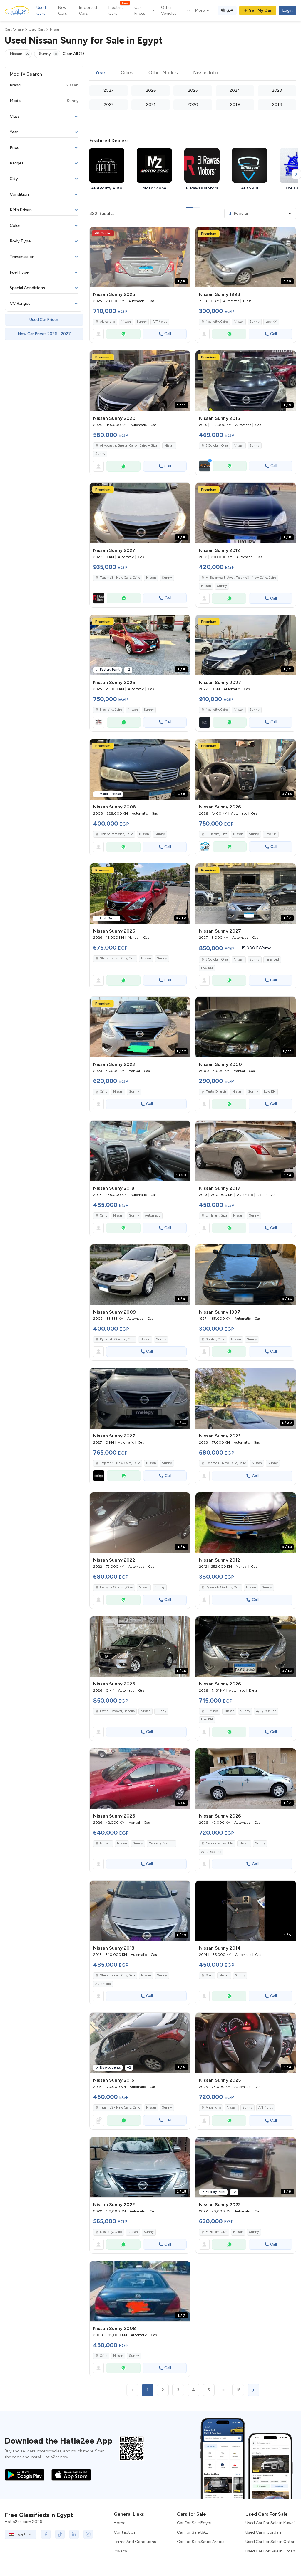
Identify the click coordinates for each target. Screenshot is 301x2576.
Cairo (104, 1092)
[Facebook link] (46, 2534)
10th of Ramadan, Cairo (117, 834)
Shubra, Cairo (215, 1339)
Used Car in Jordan (263, 2532)
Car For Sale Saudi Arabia (201, 2542)
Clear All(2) (73, 54)
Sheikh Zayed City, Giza (118, 958)
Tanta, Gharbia (216, 1092)
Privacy (120, 2551)
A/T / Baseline (266, 1711)
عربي (230, 10)
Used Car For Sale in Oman (270, 2551)
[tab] (100, 73)
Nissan (126, 322)
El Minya (212, 1711)
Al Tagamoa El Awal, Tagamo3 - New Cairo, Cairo (241, 578)
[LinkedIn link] (74, 2534)
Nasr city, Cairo (217, 322)
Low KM (271, 322)
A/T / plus (160, 322)
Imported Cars (88, 10)
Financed (272, 960)
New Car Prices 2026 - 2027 (44, 334)
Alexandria (107, 322)
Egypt (21, 2534)
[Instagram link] (88, 2534)
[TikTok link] (60, 2534)
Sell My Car (260, 10)
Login (287, 10)
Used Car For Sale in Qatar (270, 2542)
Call (168, 334)
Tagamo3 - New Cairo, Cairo (226, 1463)
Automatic (153, 1215)
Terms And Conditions (135, 2542)
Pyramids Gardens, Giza (117, 1339)
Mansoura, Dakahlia (220, 1843)
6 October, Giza (217, 446)
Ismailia (106, 1843)
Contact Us (125, 2532)
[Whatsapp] (123, 334)
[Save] (183, 234)
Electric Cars (118, 10)
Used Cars (41, 10)
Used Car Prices (44, 320)
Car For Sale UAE (193, 2532)
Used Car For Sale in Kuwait (271, 2523)
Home (119, 2523)
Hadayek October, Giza (116, 1587)
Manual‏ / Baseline (162, 1843)
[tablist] (193, 73)
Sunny (142, 322)
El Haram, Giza (216, 834)
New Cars (63, 10)
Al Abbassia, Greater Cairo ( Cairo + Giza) (129, 446)
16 (238, 2390)
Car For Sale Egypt (194, 2523)
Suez (210, 1975)
